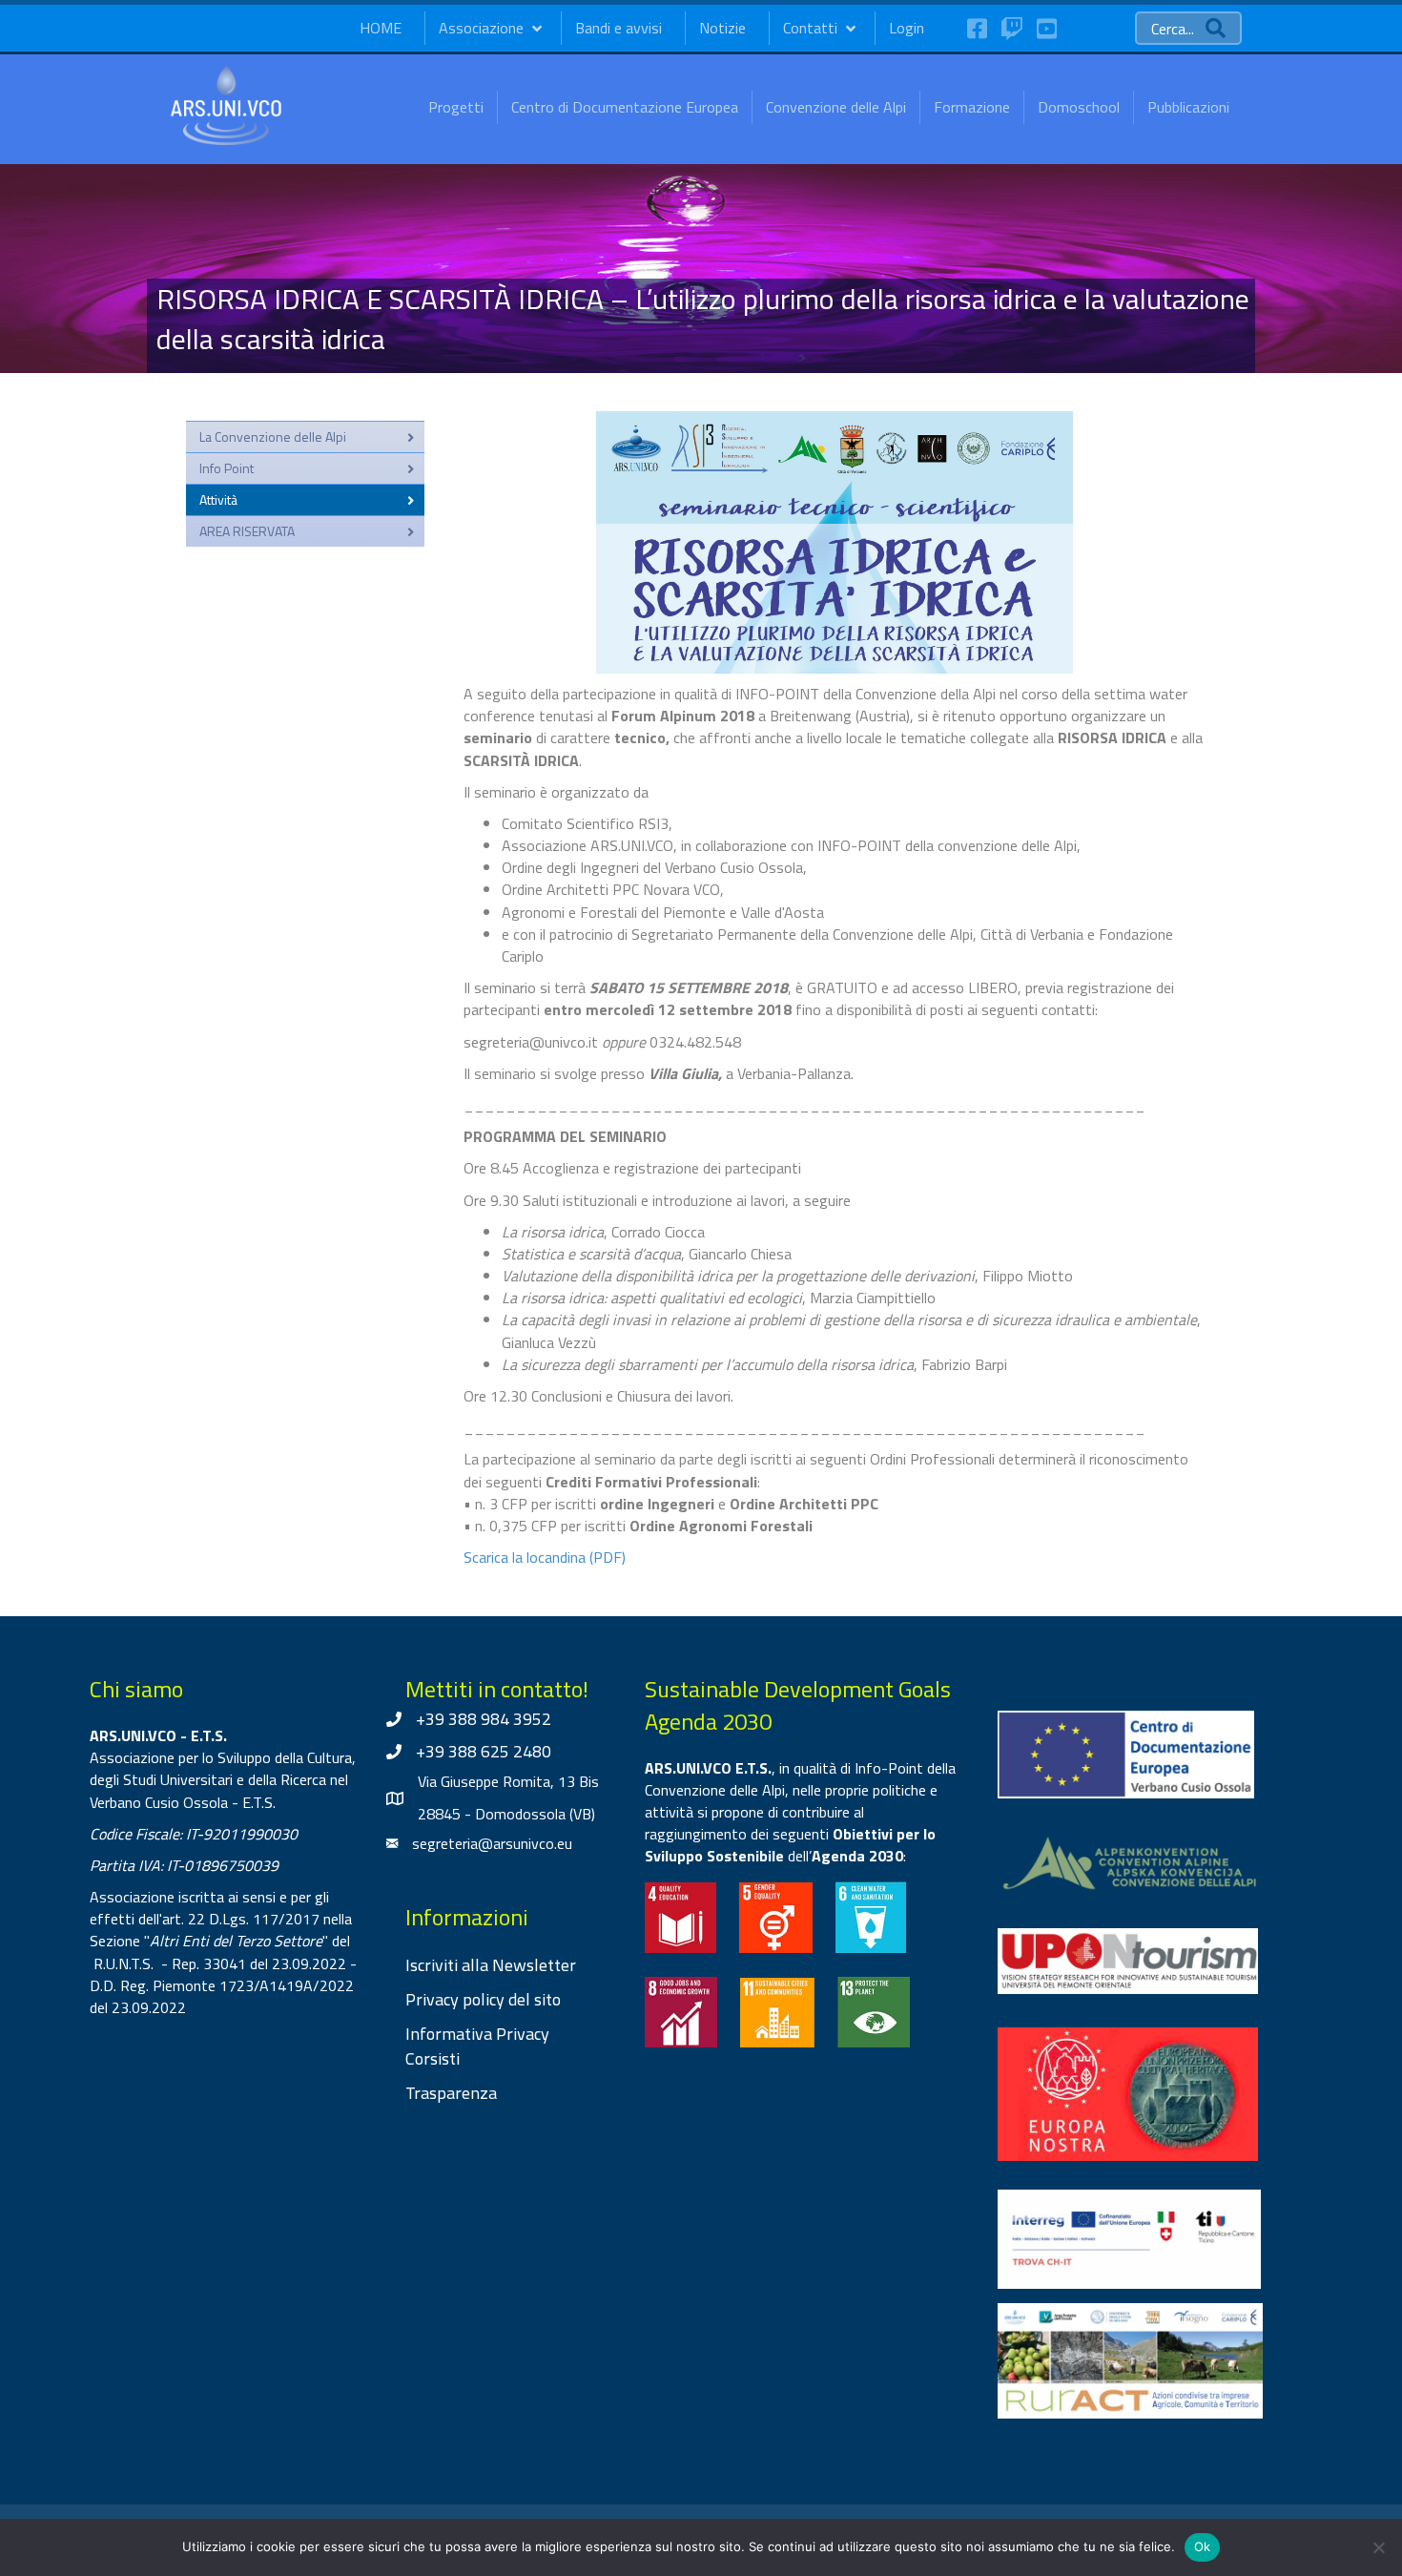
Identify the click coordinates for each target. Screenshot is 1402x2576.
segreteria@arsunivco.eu (492, 1843)
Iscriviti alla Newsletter (491, 1965)
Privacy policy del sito (483, 1999)
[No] (1378, 2547)
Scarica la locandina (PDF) (545, 1557)
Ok (1203, 2546)
